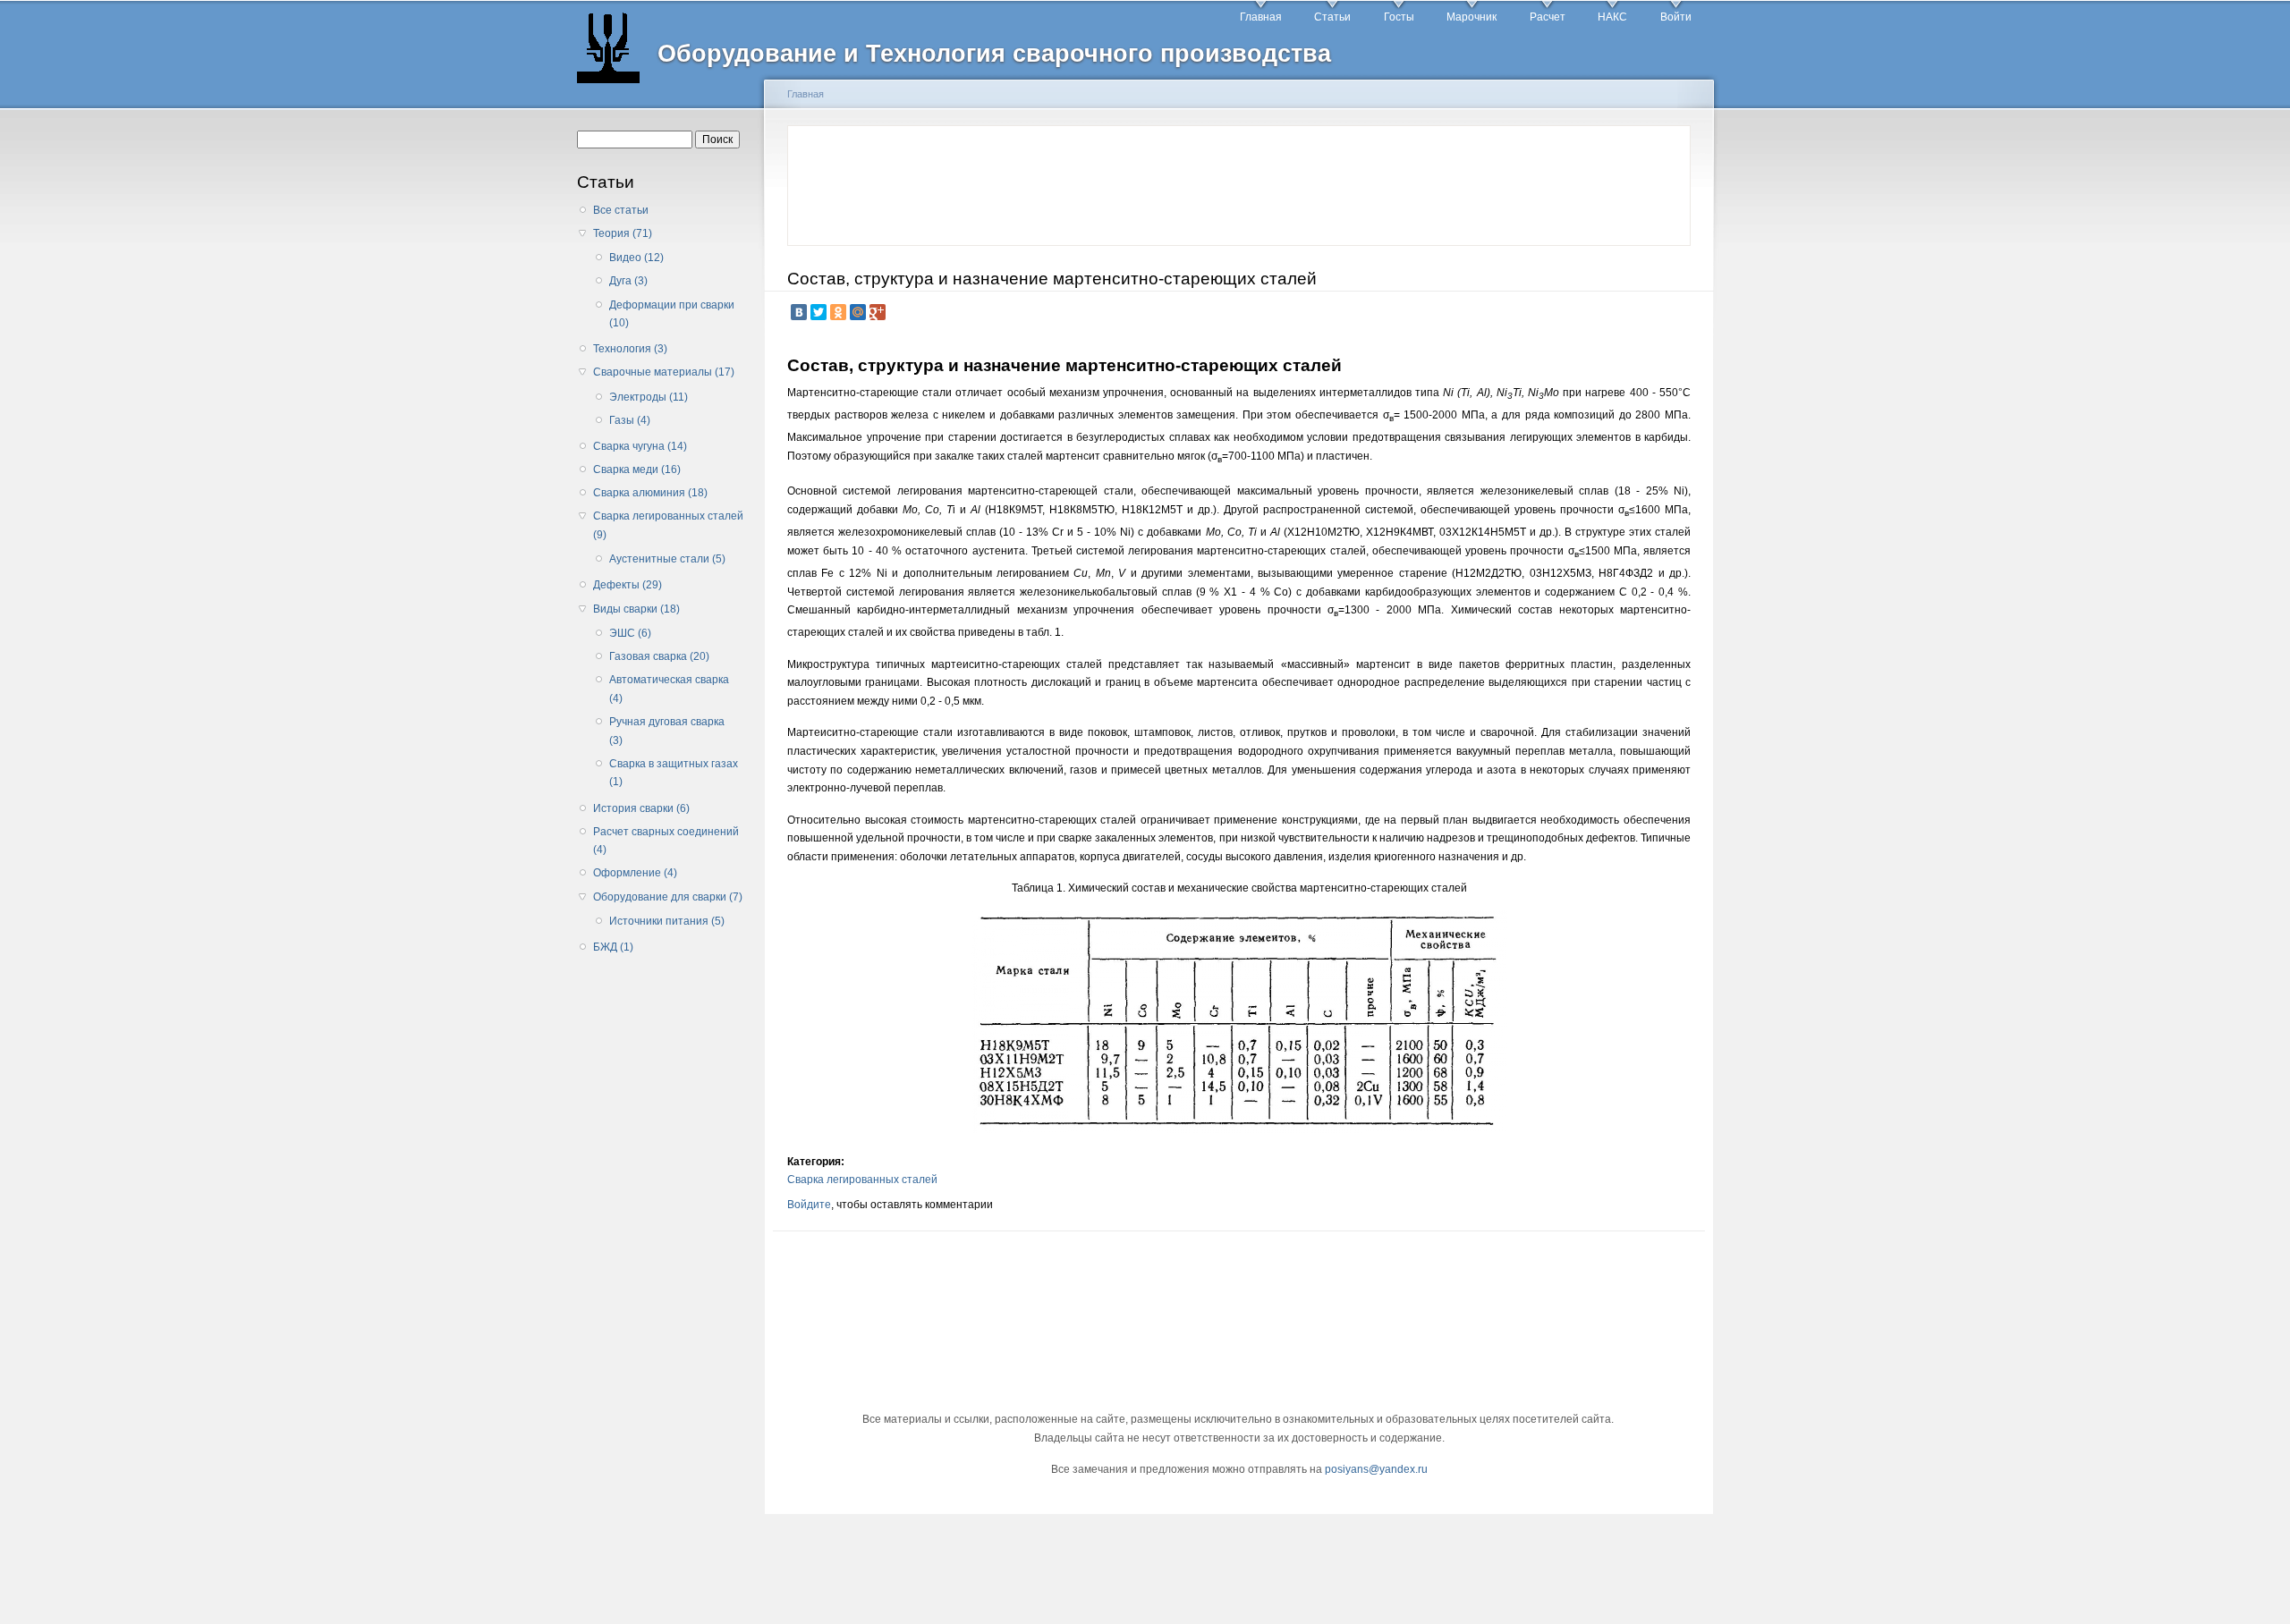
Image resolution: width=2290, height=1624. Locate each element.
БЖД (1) (613, 947)
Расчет (1548, 17)
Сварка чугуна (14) (640, 446)
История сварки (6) (641, 808)
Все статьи (621, 210)
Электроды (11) (649, 397)
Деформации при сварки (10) (672, 314)
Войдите (809, 1205)
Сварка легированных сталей (862, 1180)
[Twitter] (818, 312)
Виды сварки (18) (636, 609)
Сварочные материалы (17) (664, 372)
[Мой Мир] (858, 312)
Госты (1399, 17)
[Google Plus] (878, 312)
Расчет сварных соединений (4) (666, 841)
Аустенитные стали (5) (667, 559)
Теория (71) (623, 233)
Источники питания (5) (667, 921)
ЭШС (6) (630, 633)
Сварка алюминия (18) (650, 493)
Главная (1261, 17)
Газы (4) (630, 420)
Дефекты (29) (628, 585)
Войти (1676, 17)
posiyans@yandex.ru (1376, 1469)
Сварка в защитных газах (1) (674, 773)
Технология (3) (630, 349)
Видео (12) (636, 258)
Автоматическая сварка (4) (669, 689)
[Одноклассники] (838, 312)
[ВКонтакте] (799, 312)
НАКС (1612, 17)
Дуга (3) (628, 281)
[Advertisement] (665, 1248)
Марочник (1472, 17)
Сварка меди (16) (637, 469)
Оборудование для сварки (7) (668, 897)
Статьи (1332, 17)
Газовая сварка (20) (659, 656)
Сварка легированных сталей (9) (668, 525)
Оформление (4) (635, 873)
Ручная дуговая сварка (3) (667, 731)
